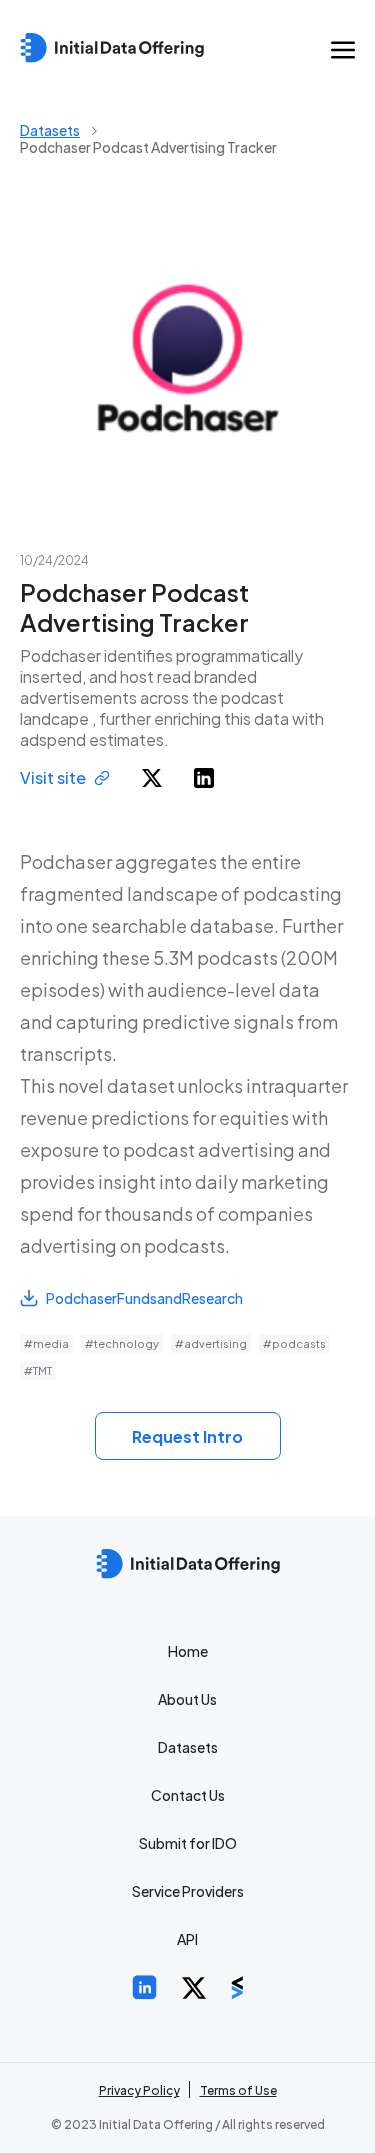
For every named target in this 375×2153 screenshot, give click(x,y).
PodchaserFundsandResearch (144, 1298)
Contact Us (188, 1795)
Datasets (50, 130)
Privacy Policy (139, 2090)
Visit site (53, 777)
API (187, 1939)
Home (188, 1651)
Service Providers (188, 1891)
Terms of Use (238, 2090)
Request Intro (187, 1436)
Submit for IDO (188, 1843)
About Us (187, 1699)
